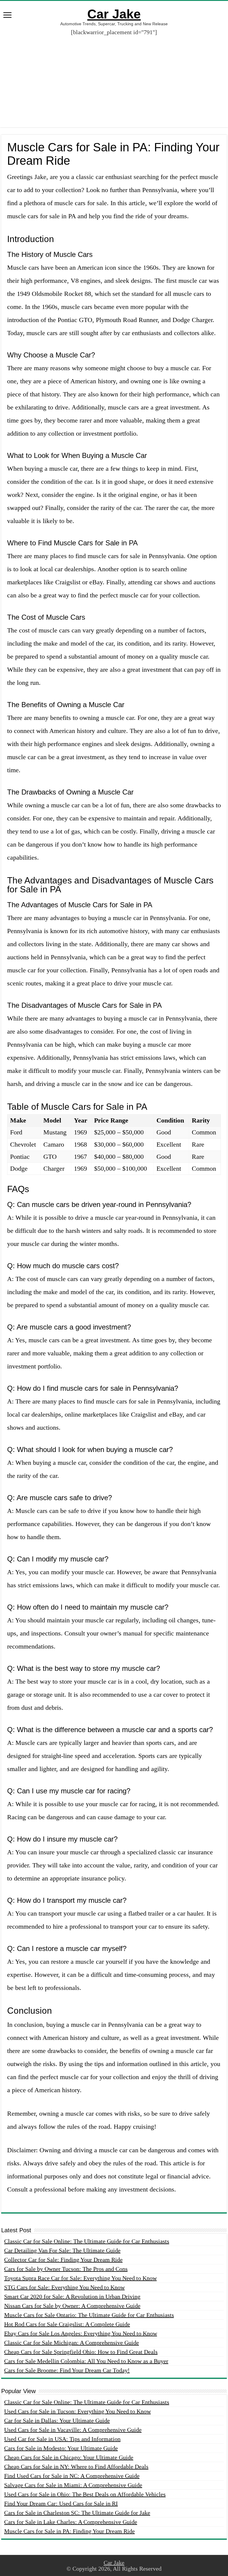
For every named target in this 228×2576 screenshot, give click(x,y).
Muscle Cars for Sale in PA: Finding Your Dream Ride (69, 2531)
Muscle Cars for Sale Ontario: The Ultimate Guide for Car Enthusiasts (89, 2315)
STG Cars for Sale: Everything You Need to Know (64, 2287)
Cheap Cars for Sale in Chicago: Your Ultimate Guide (69, 2457)
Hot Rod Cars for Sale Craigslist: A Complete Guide (67, 2324)
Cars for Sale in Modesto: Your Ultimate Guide (61, 2448)
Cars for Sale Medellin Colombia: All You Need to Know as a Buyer (86, 2361)
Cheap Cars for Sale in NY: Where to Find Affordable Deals (76, 2467)
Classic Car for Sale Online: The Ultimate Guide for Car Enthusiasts (87, 2241)
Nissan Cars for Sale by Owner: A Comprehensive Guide (72, 2306)
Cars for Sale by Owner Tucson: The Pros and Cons (66, 2269)
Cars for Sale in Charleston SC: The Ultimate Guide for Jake (77, 2513)
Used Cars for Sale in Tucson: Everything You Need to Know (77, 2411)
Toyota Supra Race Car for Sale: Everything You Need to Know (80, 2278)
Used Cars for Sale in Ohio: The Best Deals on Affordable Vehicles (85, 2494)
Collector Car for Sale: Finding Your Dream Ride (63, 2260)
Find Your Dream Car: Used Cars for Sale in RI (61, 2503)
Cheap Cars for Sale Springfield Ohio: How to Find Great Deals (81, 2352)
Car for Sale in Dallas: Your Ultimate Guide (57, 2420)
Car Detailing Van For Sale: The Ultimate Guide (62, 2250)
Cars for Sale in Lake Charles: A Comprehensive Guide (71, 2522)
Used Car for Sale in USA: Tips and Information (62, 2439)
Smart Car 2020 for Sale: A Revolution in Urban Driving (72, 2296)
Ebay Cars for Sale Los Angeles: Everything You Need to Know (81, 2333)
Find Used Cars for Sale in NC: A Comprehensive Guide (72, 2476)
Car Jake (114, 14)
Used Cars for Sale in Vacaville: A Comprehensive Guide (73, 2430)
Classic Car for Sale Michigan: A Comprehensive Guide (72, 2343)
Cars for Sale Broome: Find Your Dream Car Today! (67, 2370)
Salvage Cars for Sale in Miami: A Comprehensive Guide (73, 2485)
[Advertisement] (114, 77)
